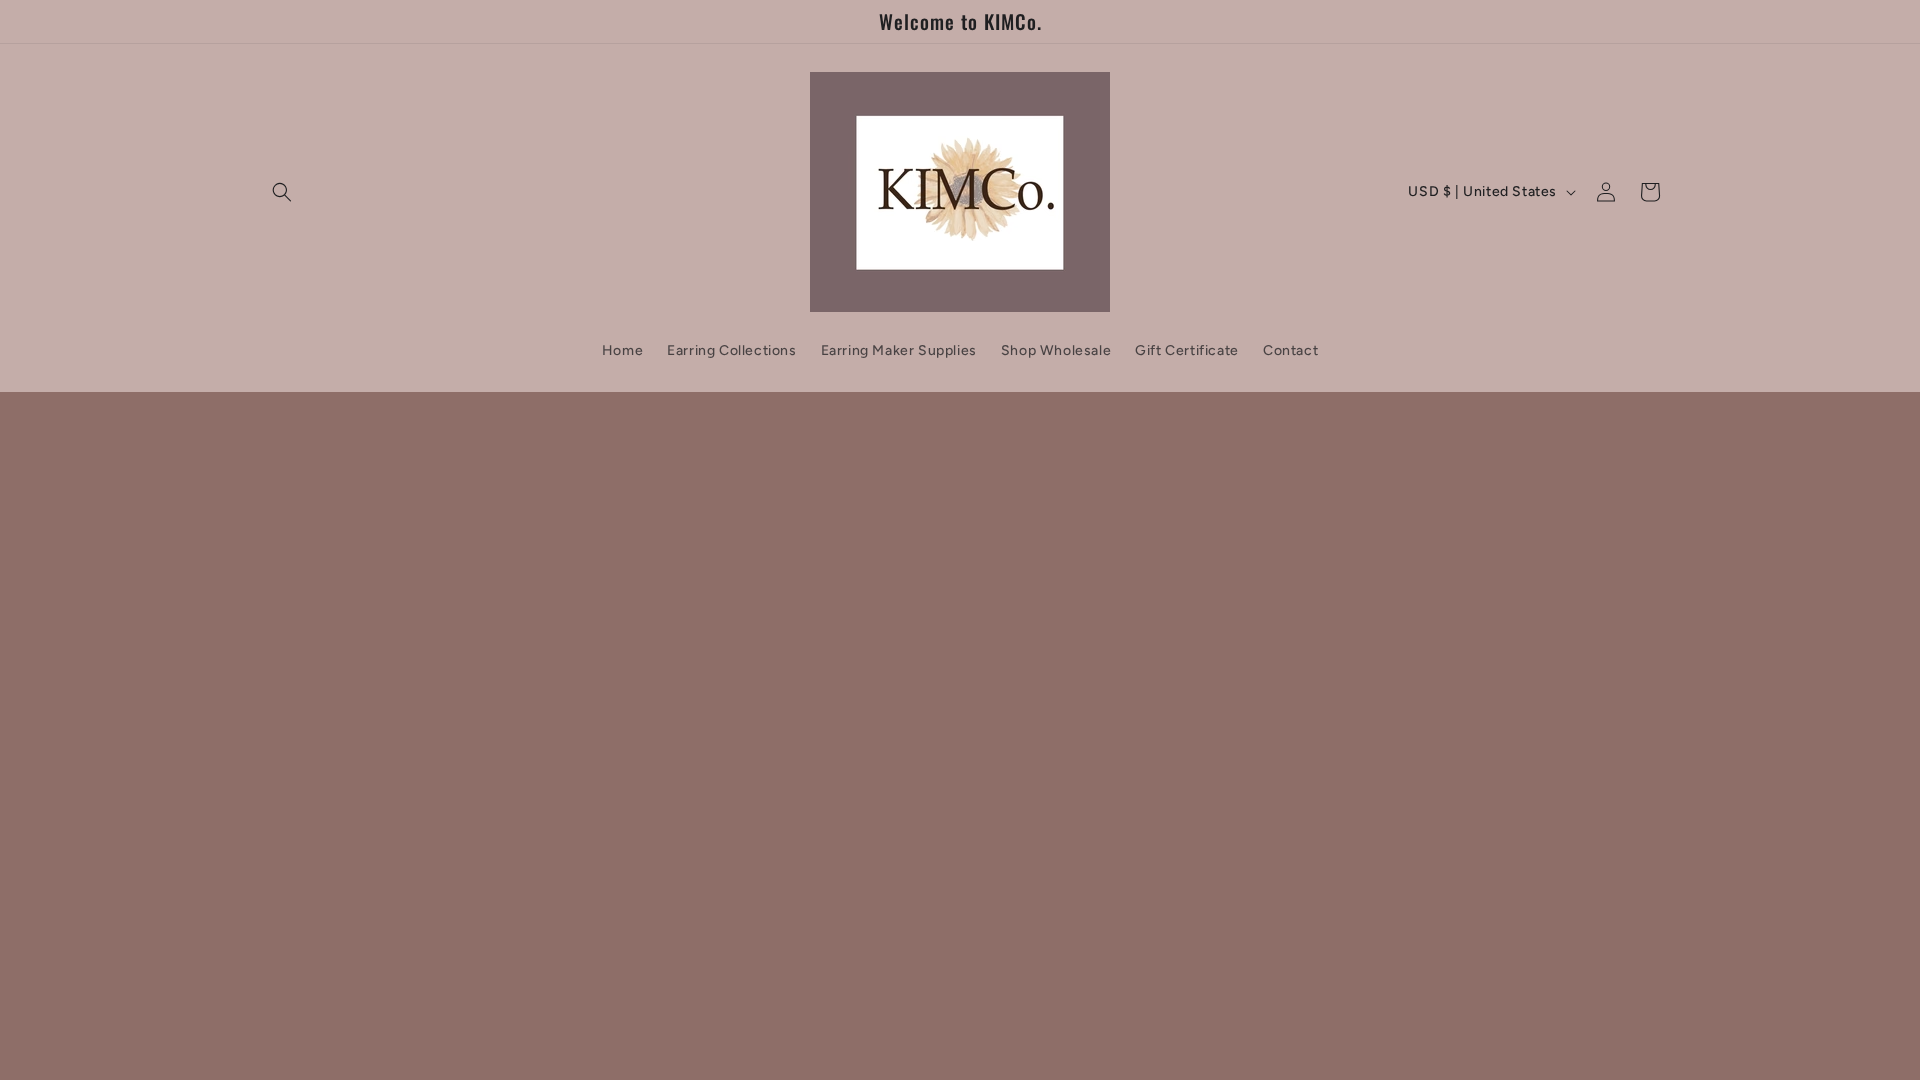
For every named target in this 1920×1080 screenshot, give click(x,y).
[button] (282, 192)
